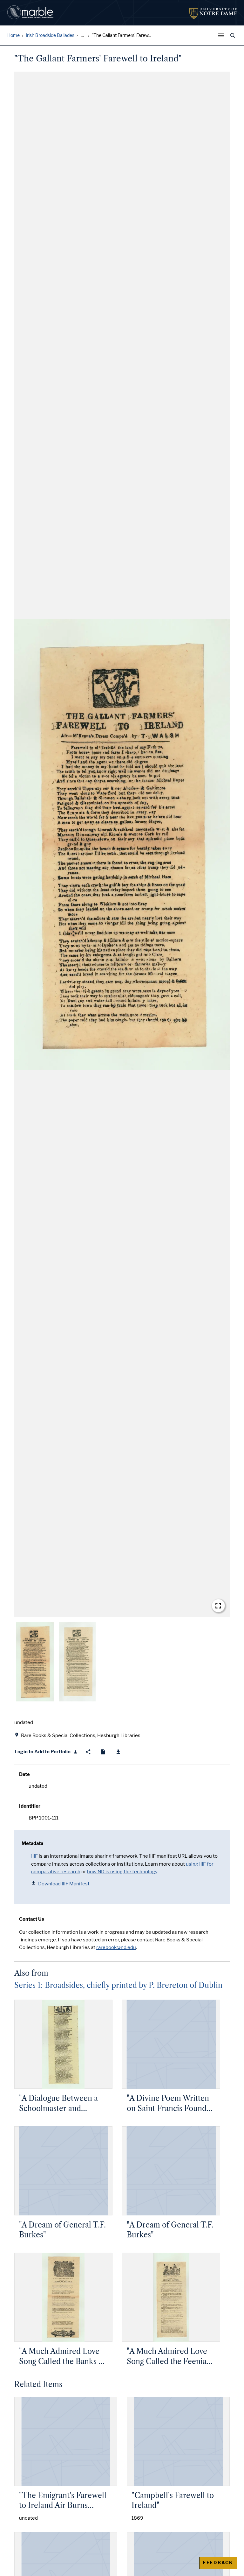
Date (24, 1774)
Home (14, 35)
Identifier (30, 1806)
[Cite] (103, 1752)
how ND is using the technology (122, 1872)
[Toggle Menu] (222, 35)
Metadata (32, 1843)
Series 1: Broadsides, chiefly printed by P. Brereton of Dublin (118, 1985)
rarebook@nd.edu (116, 1947)
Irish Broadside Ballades (50, 35)
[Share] (88, 1752)
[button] (122, 844)
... (83, 35)
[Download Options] (118, 1752)
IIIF (34, 1856)
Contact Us (32, 1919)
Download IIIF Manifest (64, 1884)
